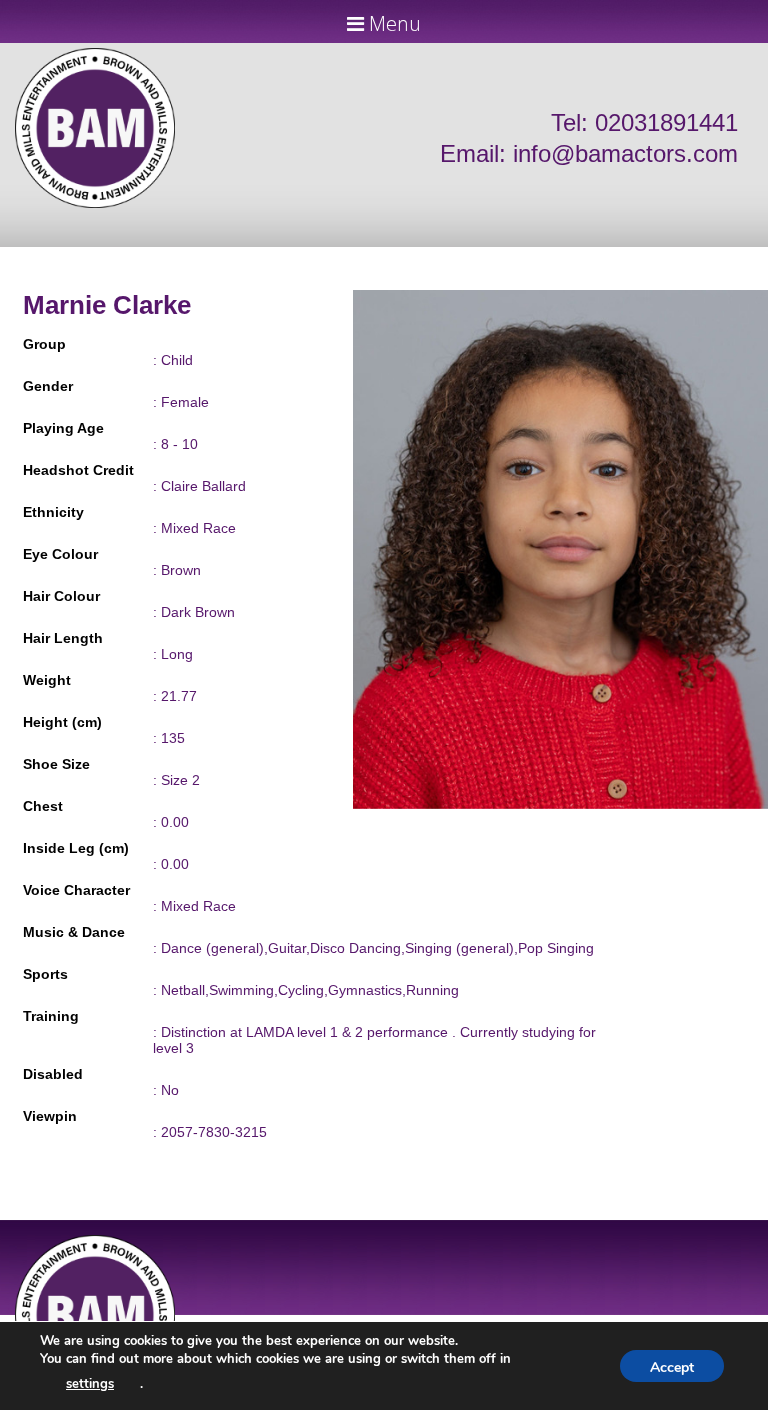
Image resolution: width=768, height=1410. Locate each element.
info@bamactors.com (625, 153)
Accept (672, 1367)
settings (90, 1384)
